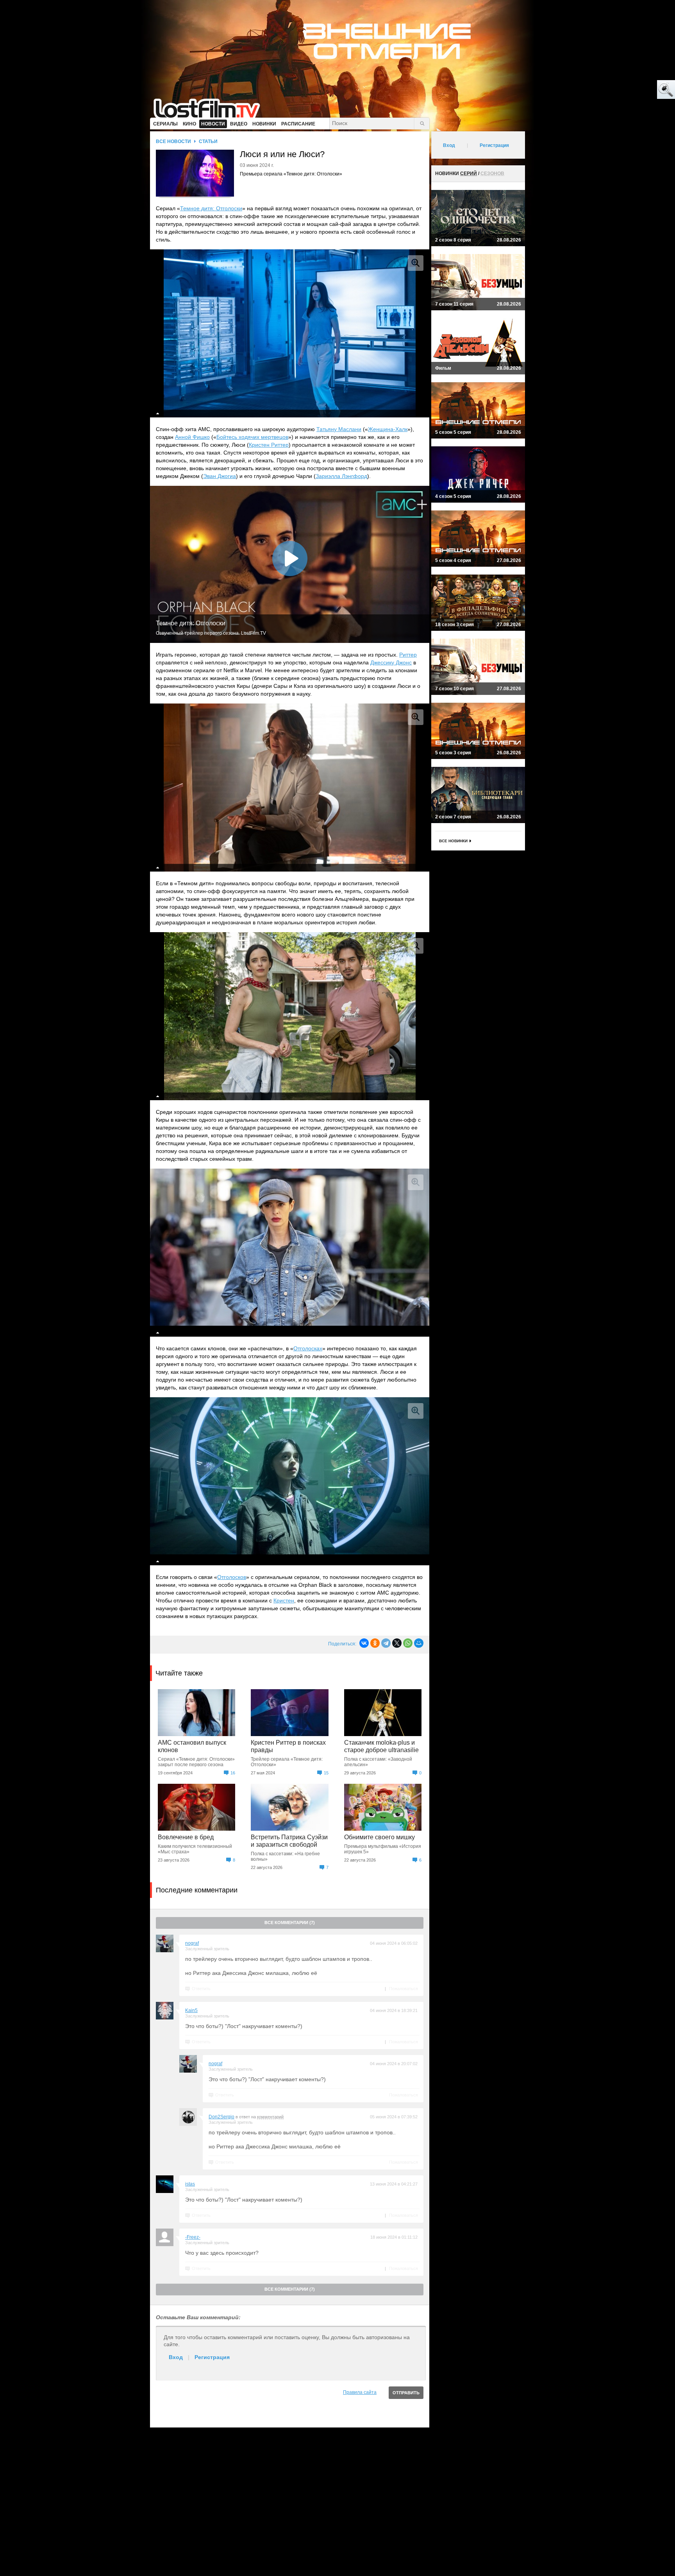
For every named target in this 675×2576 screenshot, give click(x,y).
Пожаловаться (404, 1989)
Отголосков (232, 1577)
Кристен (284, 1600)
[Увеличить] (416, 263)
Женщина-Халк (388, 429)
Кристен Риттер (269, 445)
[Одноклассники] (375, 1643)
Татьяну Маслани (339, 429)
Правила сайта (360, 2392)
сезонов (492, 174)
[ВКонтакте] (364, 1643)
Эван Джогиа (220, 476)
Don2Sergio (221, 2117)
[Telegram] (386, 1643)
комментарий (270, 2117)
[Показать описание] (158, 414)
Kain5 (191, 2010)
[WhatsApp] (408, 1643)
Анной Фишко (192, 437)
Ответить (201, 1989)
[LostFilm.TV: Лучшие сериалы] (210, 107)
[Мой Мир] (419, 1643)
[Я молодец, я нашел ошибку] (636, 90)
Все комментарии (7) (290, 1923)
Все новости (173, 141)
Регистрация (212, 2357)
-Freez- (193, 2237)
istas (190, 2184)
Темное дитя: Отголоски (211, 208)
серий (469, 174)
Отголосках (308, 1348)
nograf (192, 1943)
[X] (397, 1643)
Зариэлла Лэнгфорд (341, 476)
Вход (176, 2357)
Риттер (408, 655)
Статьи (208, 141)
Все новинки (453, 841)
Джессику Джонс (391, 662)
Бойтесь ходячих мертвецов (252, 437)
